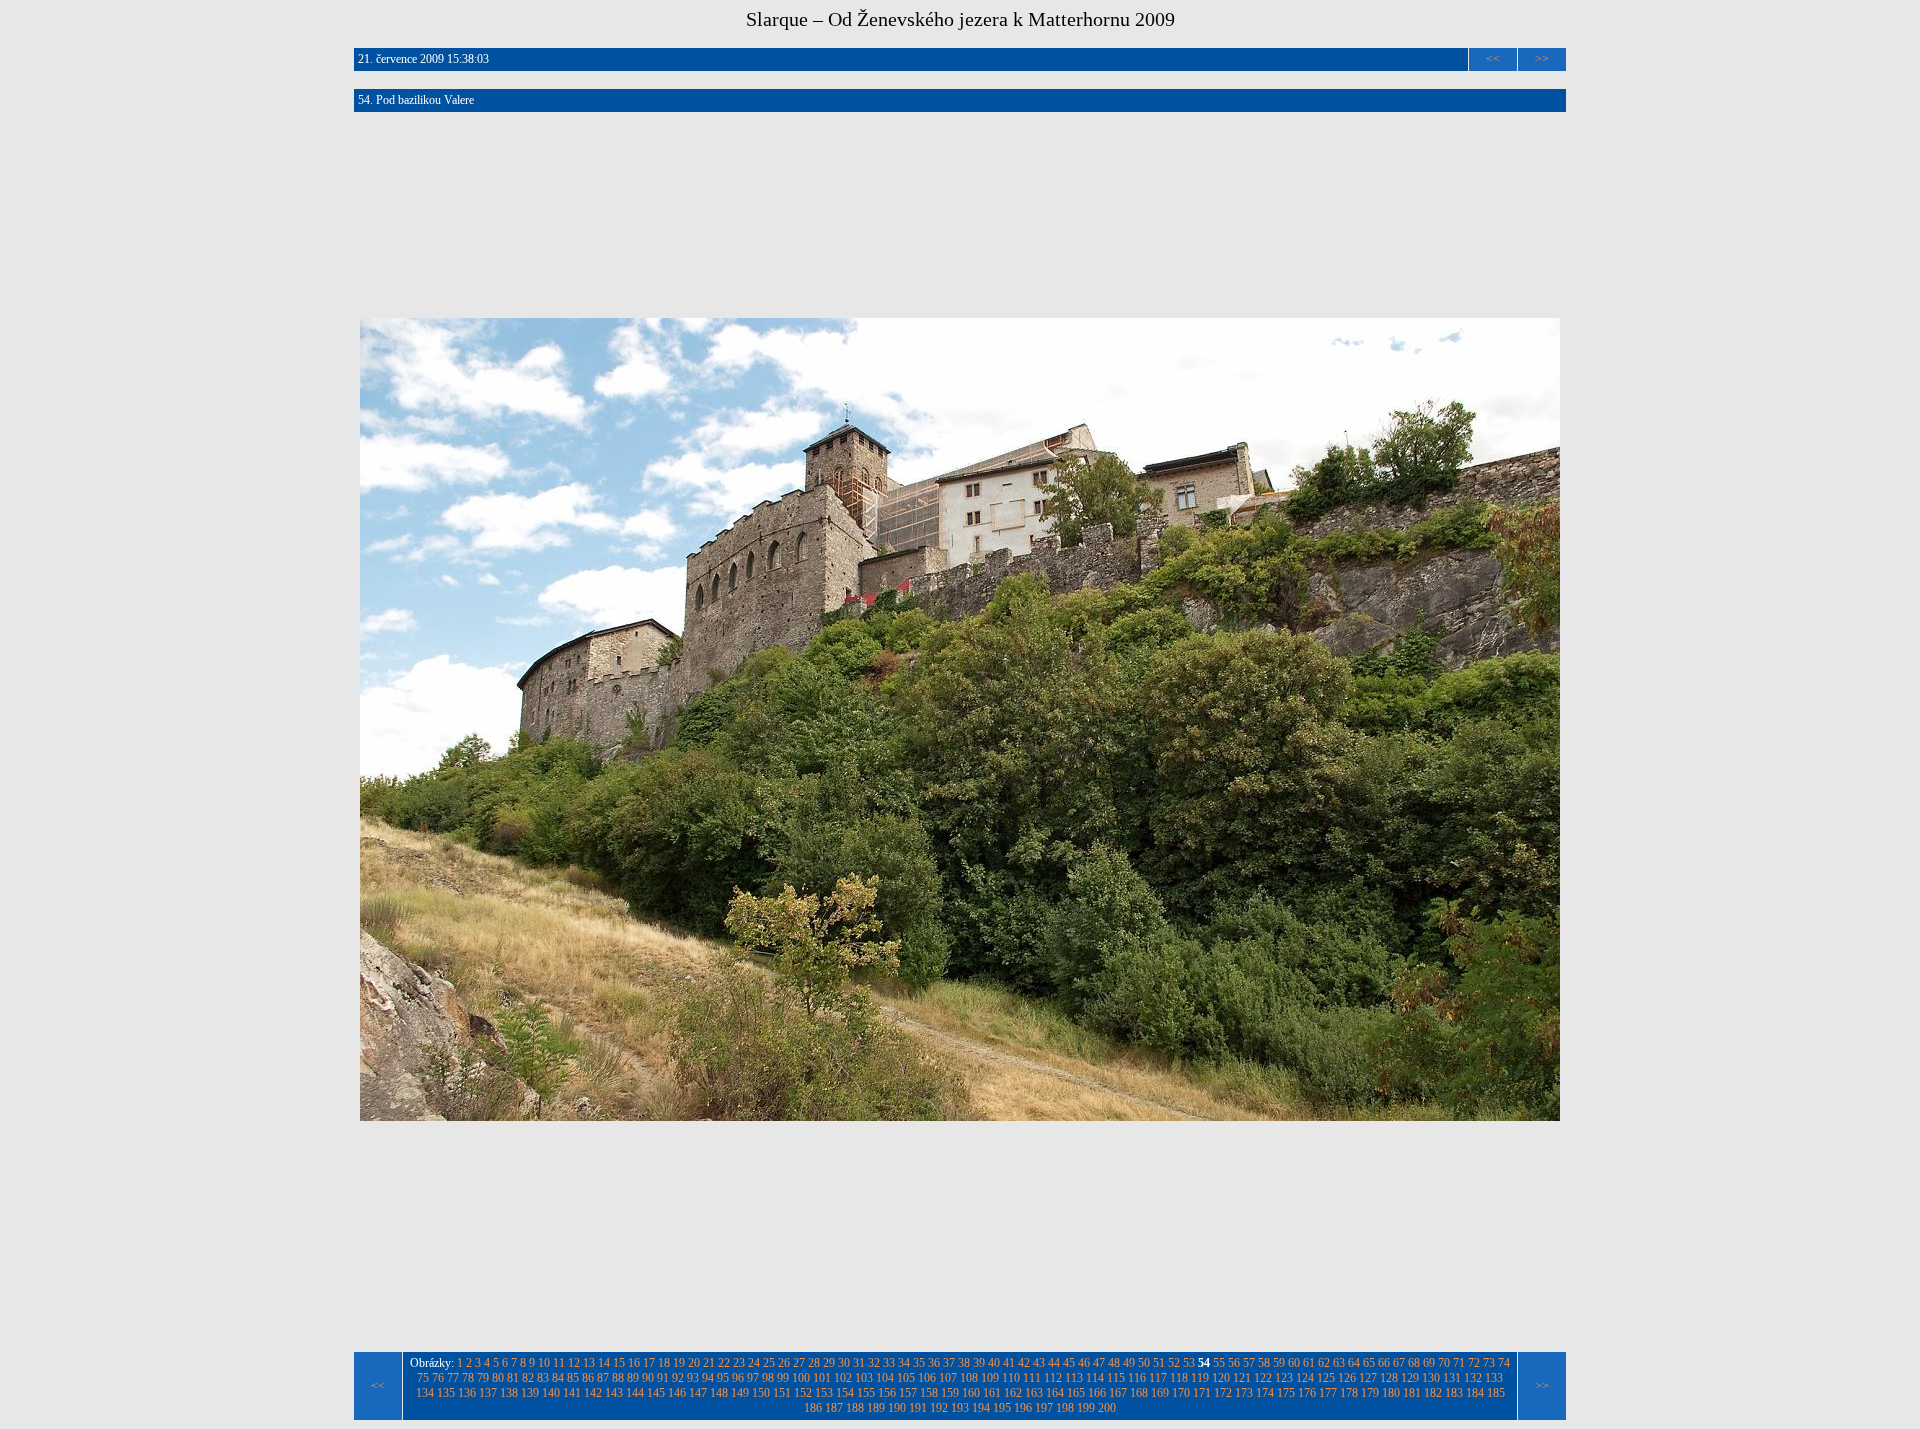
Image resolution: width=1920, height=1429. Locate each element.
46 (1084, 1363)
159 (950, 1393)
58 (1264, 1363)
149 (740, 1393)
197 (1044, 1408)
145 (656, 1393)
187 (834, 1408)
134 (425, 1393)
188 (855, 1408)
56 (1234, 1363)
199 (1086, 1408)
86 (588, 1378)
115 (1116, 1378)
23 (739, 1363)
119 (1200, 1378)
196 (1023, 1408)
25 (769, 1363)
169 (1160, 1393)
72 (1474, 1363)
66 (1384, 1363)
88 (618, 1378)
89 (633, 1378)
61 (1309, 1363)
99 (783, 1378)
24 (754, 1363)
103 (864, 1378)
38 (964, 1363)
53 (1189, 1363)
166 (1097, 1393)
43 (1039, 1363)
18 (664, 1363)
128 (1389, 1378)
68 (1414, 1363)
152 (803, 1393)
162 (1013, 1393)
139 (530, 1393)
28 (814, 1363)
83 (543, 1378)
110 (1011, 1378)
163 (1034, 1393)
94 (708, 1378)
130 (1431, 1378)
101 (822, 1378)
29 (829, 1363)
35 (919, 1363)
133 (1494, 1378)
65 (1369, 1363)
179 (1370, 1393)
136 (467, 1393)
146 (677, 1393)
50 (1144, 1363)
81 (513, 1378)
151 (782, 1393)
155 (866, 1393)
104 (885, 1378)
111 (1032, 1378)
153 (824, 1393)
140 (551, 1393)
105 (906, 1378)
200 (1107, 1408)
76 (438, 1378)
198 (1065, 1408)
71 (1459, 1363)
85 (573, 1378)
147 (698, 1393)
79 (483, 1378)
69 (1429, 1363)
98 (768, 1378)
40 (994, 1363)
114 (1095, 1378)
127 (1368, 1378)
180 (1391, 1393)
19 (679, 1363)
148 (719, 1393)
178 (1349, 1393)
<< (1493, 59)
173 (1244, 1393)
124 (1305, 1378)
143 (614, 1393)
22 (724, 1363)
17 (649, 1363)
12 (574, 1363)
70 (1444, 1363)
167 (1118, 1393)
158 (929, 1393)
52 (1174, 1363)
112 (1053, 1378)
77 (453, 1378)
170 (1181, 1393)
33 (889, 1363)
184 (1475, 1393)
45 (1069, 1363)
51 (1159, 1363)
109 (990, 1378)
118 (1179, 1378)
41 (1009, 1363)
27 (799, 1363)
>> (1542, 59)
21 (709, 1363)
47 (1099, 1363)
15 (619, 1363)
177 (1328, 1393)
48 (1114, 1363)
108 (969, 1378)
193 (960, 1408)
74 (1504, 1363)
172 (1223, 1393)
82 (528, 1378)
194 (981, 1408)
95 (723, 1378)
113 (1074, 1378)
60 (1294, 1363)
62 (1324, 1363)
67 (1399, 1363)
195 (1002, 1408)
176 (1307, 1393)
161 (992, 1393)
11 (559, 1363)
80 (498, 1378)
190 (897, 1408)
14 (604, 1363)
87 (603, 1378)
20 (694, 1363)
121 (1242, 1378)
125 (1326, 1378)
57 (1249, 1363)
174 (1265, 1393)
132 (1473, 1378)
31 (859, 1363)
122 (1263, 1378)
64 (1354, 1363)
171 (1202, 1393)
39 (979, 1363)
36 (934, 1363)
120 (1221, 1378)
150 (761, 1393)
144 (635, 1393)
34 (904, 1363)
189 (876, 1408)
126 (1347, 1378)
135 (446, 1393)
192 (939, 1408)
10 (544, 1363)
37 (949, 1363)
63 (1339, 1363)
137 (488, 1393)
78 (468, 1378)
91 (663, 1378)
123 (1284, 1378)
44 (1054, 1363)
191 (918, 1408)
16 (634, 1363)
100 (801, 1378)
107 (948, 1378)
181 (1412, 1393)
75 (423, 1378)
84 (558, 1378)
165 (1076, 1393)
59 (1279, 1363)
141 (572, 1393)
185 (1496, 1393)
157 (908, 1393)
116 (1137, 1378)
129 (1410, 1378)
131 (1452, 1378)
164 (1055, 1393)
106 (927, 1378)
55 (1219, 1363)
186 (813, 1408)
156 (887, 1393)
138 (509, 1393)
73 (1489, 1363)
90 (648, 1378)
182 (1433, 1393)
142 (593, 1393)
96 (738, 1378)
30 (844, 1363)
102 (843, 1378)
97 (753, 1378)
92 (678, 1378)
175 (1286, 1393)
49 (1129, 1363)
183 (1454, 1393)
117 (1158, 1378)
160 (971, 1393)
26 (784, 1363)
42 (1024, 1363)
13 (589, 1363)
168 (1139, 1393)
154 (845, 1393)
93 (693, 1378)
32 (874, 1363)
